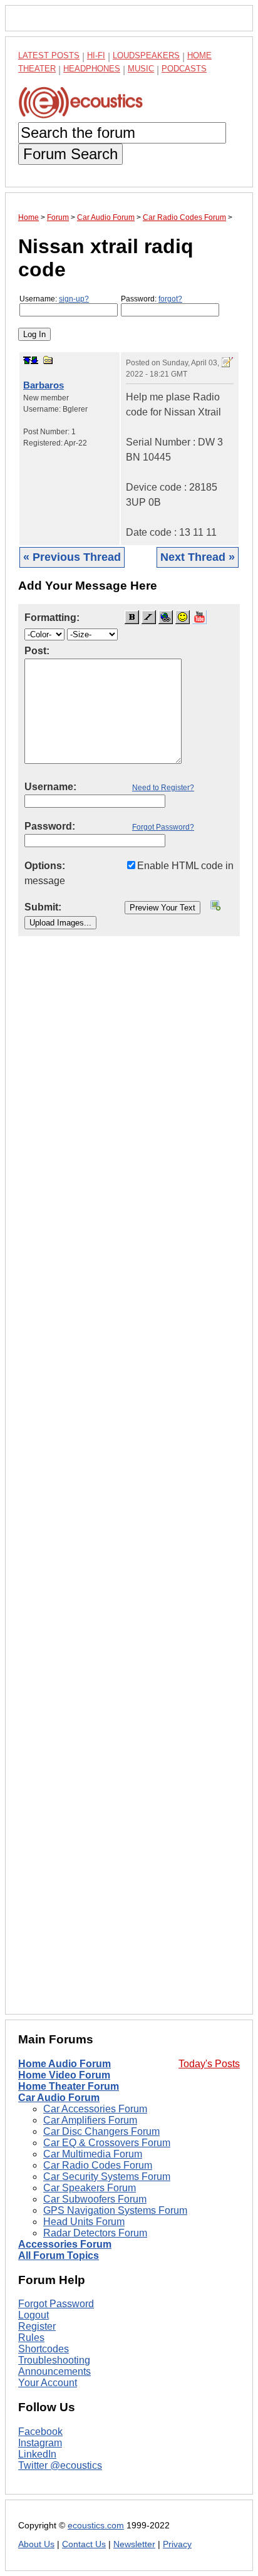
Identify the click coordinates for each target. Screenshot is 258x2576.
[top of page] (27, 360)
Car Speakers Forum (90, 2188)
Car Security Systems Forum (107, 2177)
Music (141, 69)
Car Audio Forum (59, 2098)
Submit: (43, 907)
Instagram (40, 2443)
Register (37, 2326)
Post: (37, 651)
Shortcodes (44, 2349)
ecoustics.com (96, 2526)
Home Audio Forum (64, 2064)
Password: (152, 299)
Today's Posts (209, 2064)
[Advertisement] (129, 1485)
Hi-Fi (96, 55)
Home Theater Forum (69, 2086)
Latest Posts (49, 55)
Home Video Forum (64, 2075)
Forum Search (70, 154)
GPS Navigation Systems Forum (115, 2210)
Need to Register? (163, 788)
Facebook (40, 2432)
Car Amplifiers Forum (90, 2120)
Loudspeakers (146, 55)
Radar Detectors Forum (95, 2233)
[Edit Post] (227, 362)
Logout (34, 2315)
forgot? (170, 299)
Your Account (48, 2383)
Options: (45, 866)
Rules (31, 2338)
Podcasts (184, 69)
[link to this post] (48, 360)
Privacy (177, 2544)
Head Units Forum (84, 2222)
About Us (36, 2544)
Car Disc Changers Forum (101, 2131)
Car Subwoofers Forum (95, 2199)
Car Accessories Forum (95, 2109)
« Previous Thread (72, 557)
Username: (54, 299)
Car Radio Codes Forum (98, 2165)
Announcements (54, 2371)
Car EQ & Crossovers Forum (107, 2143)
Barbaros (44, 385)
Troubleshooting (54, 2360)
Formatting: (52, 618)
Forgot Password (56, 2304)
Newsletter (134, 2544)
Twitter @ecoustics (60, 2465)
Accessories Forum (65, 2244)
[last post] (34, 360)
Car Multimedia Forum (93, 2154)
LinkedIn (37, 2454)
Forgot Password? (163, 827)
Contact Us (84, 2544)
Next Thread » (198, 557)
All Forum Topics (59, 2255)
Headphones (92, 69)
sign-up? (74, 299)
